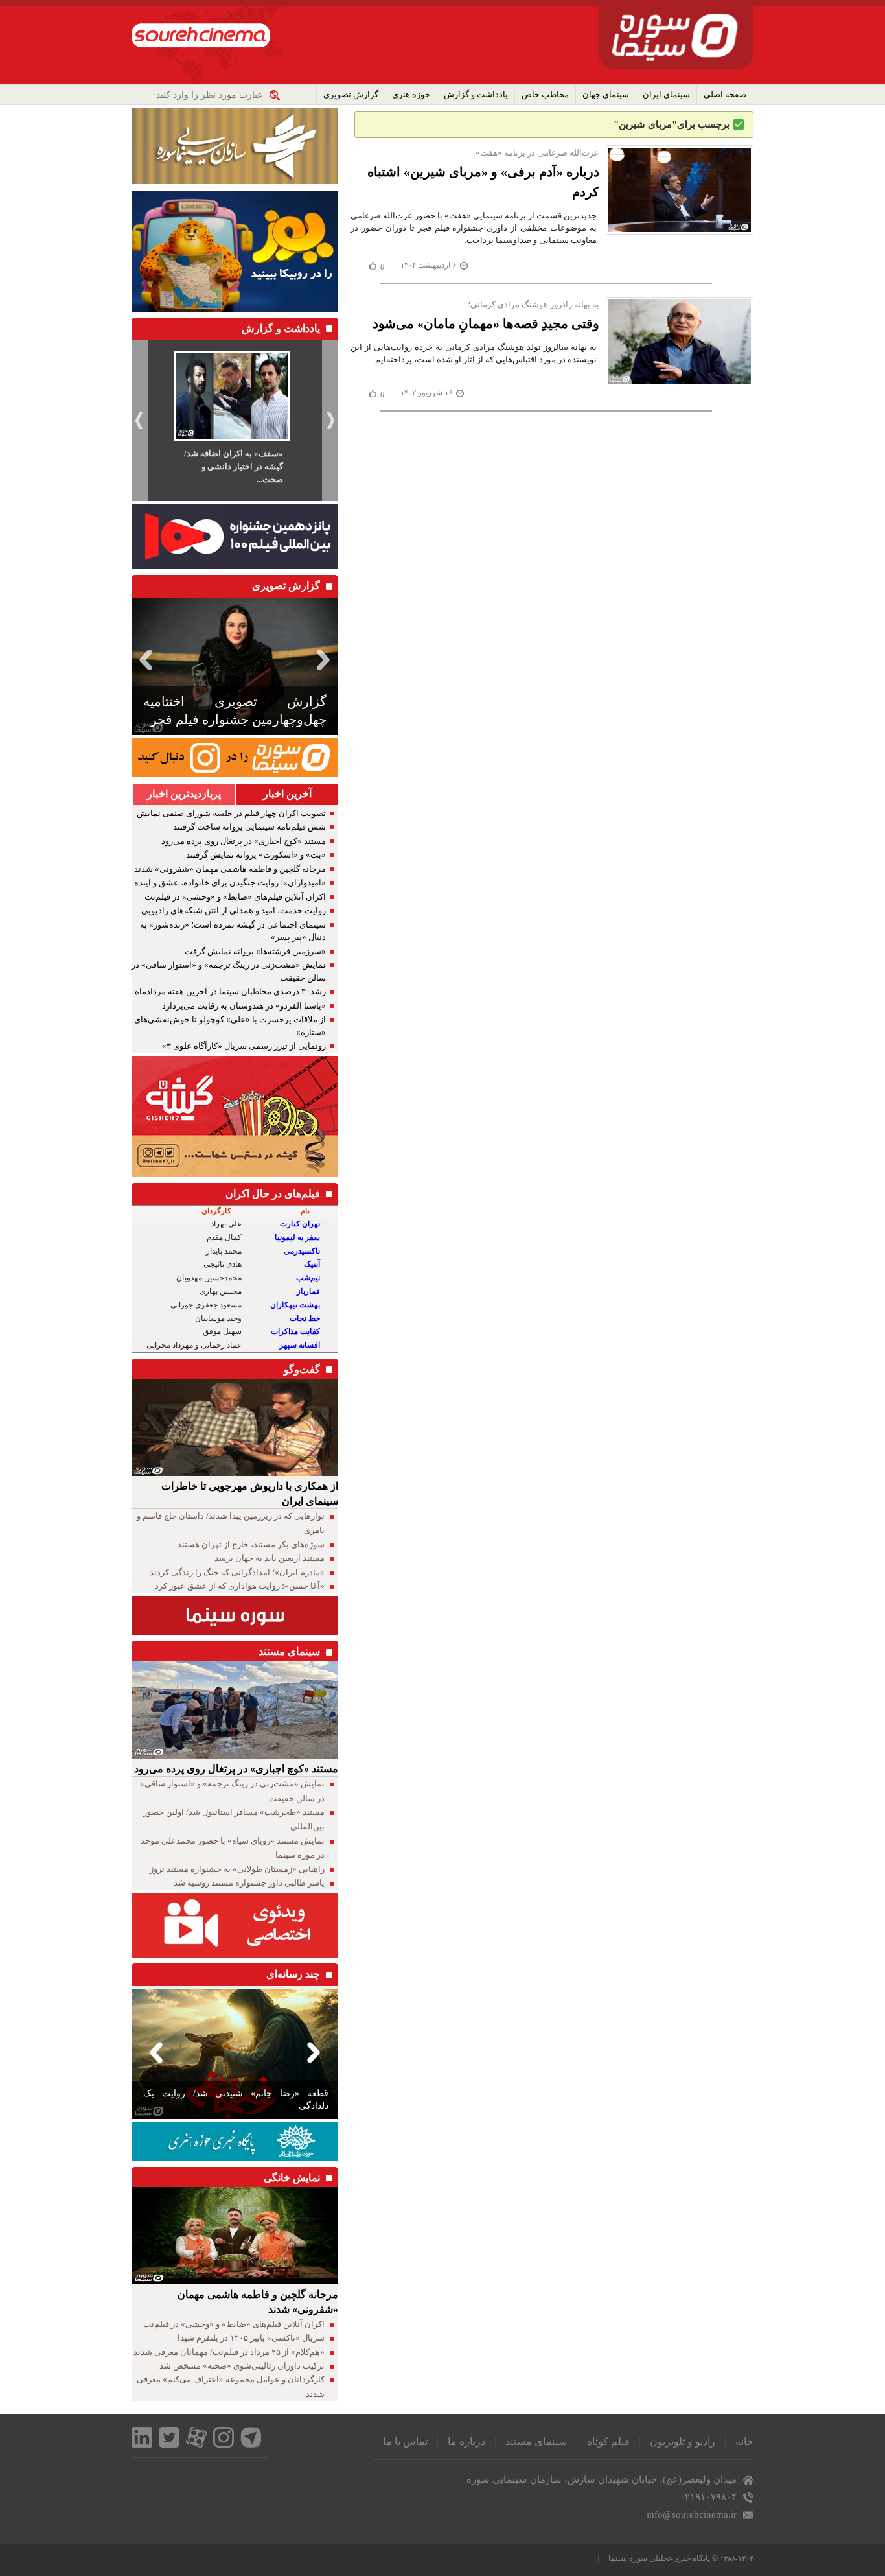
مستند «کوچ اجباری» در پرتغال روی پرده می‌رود (244, 841)
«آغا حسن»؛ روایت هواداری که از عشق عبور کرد (240, 1586)
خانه (744, 2441)
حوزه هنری (411, 94)
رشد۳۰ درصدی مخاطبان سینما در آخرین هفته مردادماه (230, 991)
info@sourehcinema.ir (692, 2514)
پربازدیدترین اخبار (184, 794)
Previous (144, 660)
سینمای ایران (666, 94)
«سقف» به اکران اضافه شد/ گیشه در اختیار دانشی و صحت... (234, 466)
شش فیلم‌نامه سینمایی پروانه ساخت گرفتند (249, 827)
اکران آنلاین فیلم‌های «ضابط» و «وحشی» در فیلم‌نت (235, 897)
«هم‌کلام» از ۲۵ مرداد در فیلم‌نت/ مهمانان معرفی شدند (229, 2352)
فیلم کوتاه (608, 2441)
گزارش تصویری (351, 94)
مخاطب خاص (545, 94)
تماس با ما (405, 2441)
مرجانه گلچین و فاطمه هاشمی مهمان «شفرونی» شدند (230, 869)
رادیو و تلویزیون (683, 2441)
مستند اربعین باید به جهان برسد (270, 1558)
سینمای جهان (606, 94)
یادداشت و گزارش (476, 94)
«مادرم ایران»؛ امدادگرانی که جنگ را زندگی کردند (237, 1572)
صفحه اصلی (725, 94)
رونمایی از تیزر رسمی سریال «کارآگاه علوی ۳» (244, 1046)
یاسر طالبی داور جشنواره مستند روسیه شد (249, 1883)
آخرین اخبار (287, 794)
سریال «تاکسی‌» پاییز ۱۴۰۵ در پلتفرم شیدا (251, 2338)
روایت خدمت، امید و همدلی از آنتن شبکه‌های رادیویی (234, 910)
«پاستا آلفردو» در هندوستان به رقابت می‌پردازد (244, 1006)
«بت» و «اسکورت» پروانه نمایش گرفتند (256, 855)
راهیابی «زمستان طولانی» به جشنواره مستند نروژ (237, 1869)
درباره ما (466, 2441)
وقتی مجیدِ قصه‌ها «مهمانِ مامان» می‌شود (486, 323)
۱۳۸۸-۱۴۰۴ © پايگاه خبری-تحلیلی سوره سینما (681, 2558)
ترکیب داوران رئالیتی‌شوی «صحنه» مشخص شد (242, 2366)
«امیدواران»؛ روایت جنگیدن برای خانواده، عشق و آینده (230, 883)
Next (326, 660)
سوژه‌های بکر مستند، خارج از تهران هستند (251, 1544)
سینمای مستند (536, 2441)
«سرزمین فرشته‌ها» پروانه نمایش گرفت (255, 951)
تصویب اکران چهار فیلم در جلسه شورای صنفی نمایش (231, 813)
